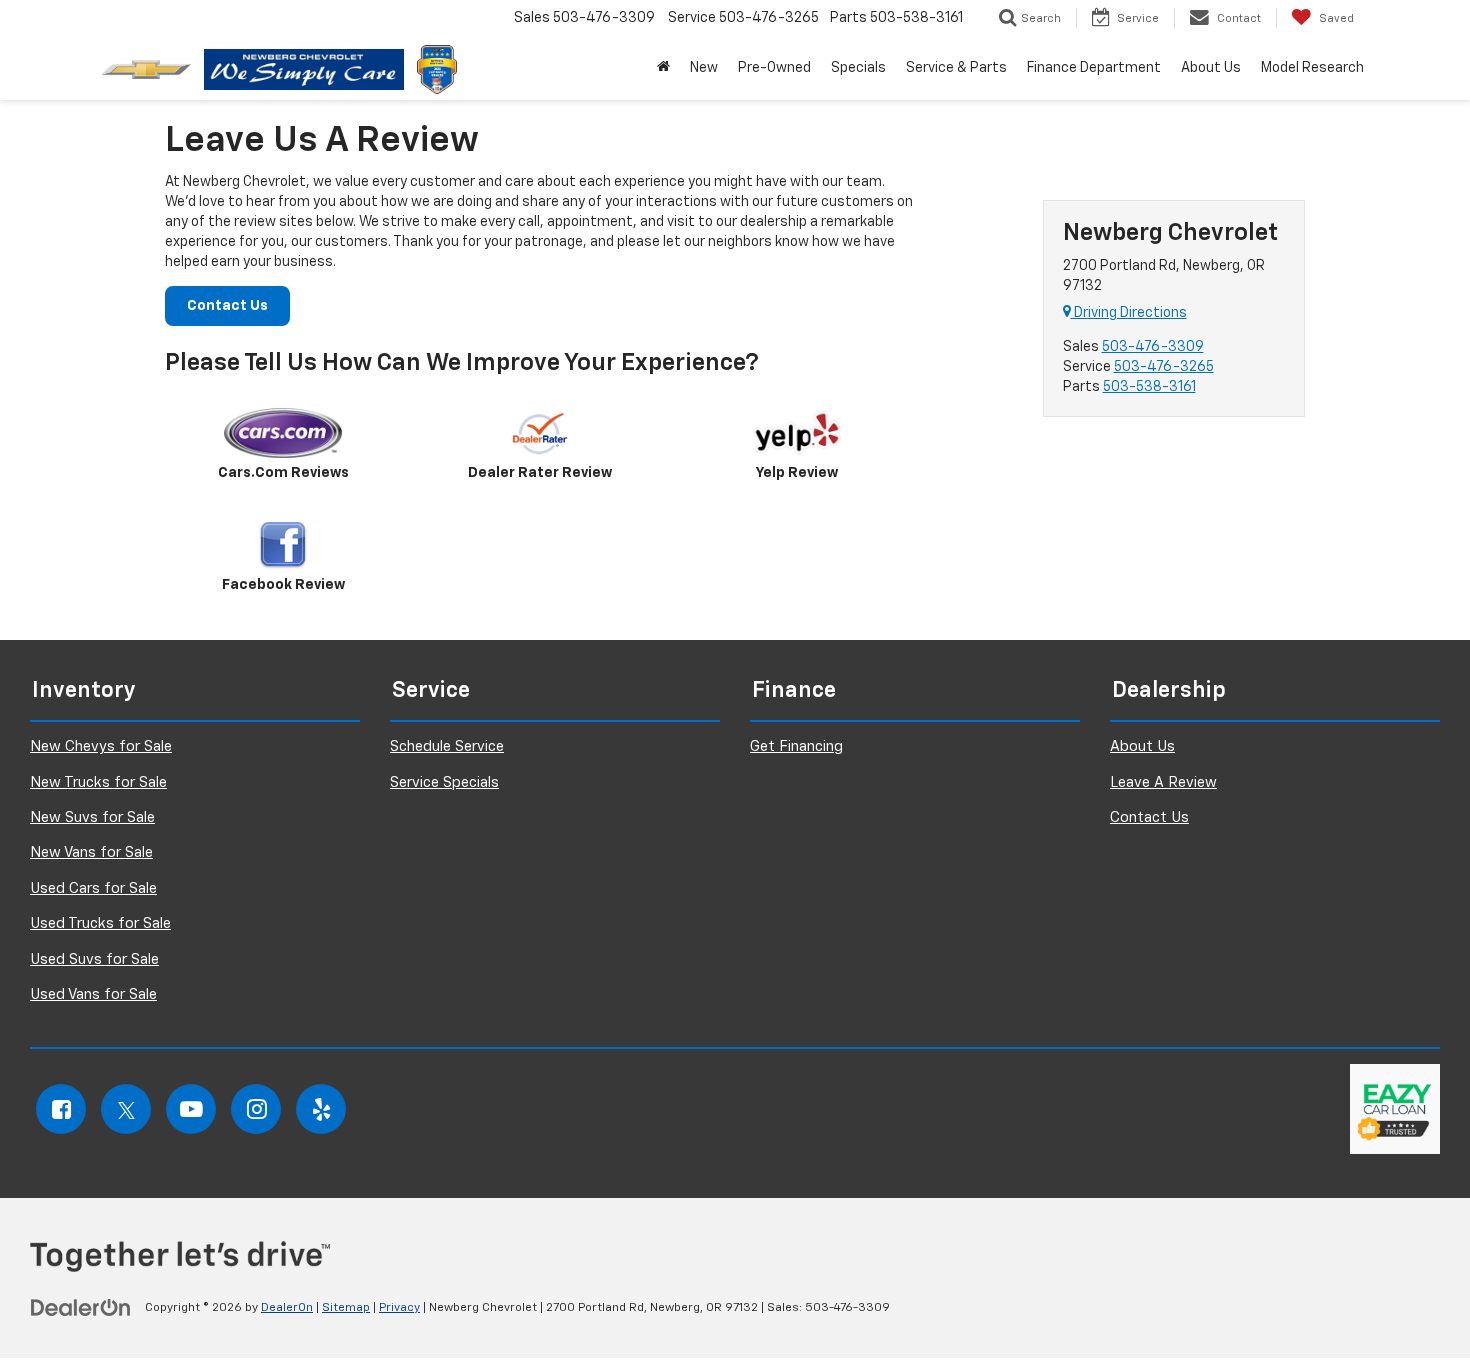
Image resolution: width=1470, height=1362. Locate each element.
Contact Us (227, 306)
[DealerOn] (81, 1307)
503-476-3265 (1164, 367)
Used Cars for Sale (93, 888)
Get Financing (796, 746)
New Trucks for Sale (98, 782)
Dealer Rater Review (540, 473)
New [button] (704, 68)
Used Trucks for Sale (100, 923)
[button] (663, 68)
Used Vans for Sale (93, 994)
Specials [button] (858, 68)
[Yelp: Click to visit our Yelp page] (321, 1109)
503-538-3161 (1149, 387)
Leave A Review (1163, 782)
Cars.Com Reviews (283, 473)
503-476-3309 (1153, 347)
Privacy (399, 1308)
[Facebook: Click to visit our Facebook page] (61, 1109)
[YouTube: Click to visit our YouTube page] (191, 1109)
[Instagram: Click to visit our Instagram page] (256, 1109)
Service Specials (444, 782)
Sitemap (346, 1308)
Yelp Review (797, 473)
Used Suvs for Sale (94, 959)
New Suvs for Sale (92, 817)
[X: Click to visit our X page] (126, 1109)
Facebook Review (283, 585)
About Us (1142, 746)
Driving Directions (1129, 313)
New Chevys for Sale (101, 746)
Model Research (1312, 68)
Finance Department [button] (1094, 68)
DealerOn (287, 1308)
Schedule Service (447, 746)
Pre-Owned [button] (774, 68)
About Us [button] (1211, 68)
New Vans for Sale (91, 852)
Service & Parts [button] (956, 68)
